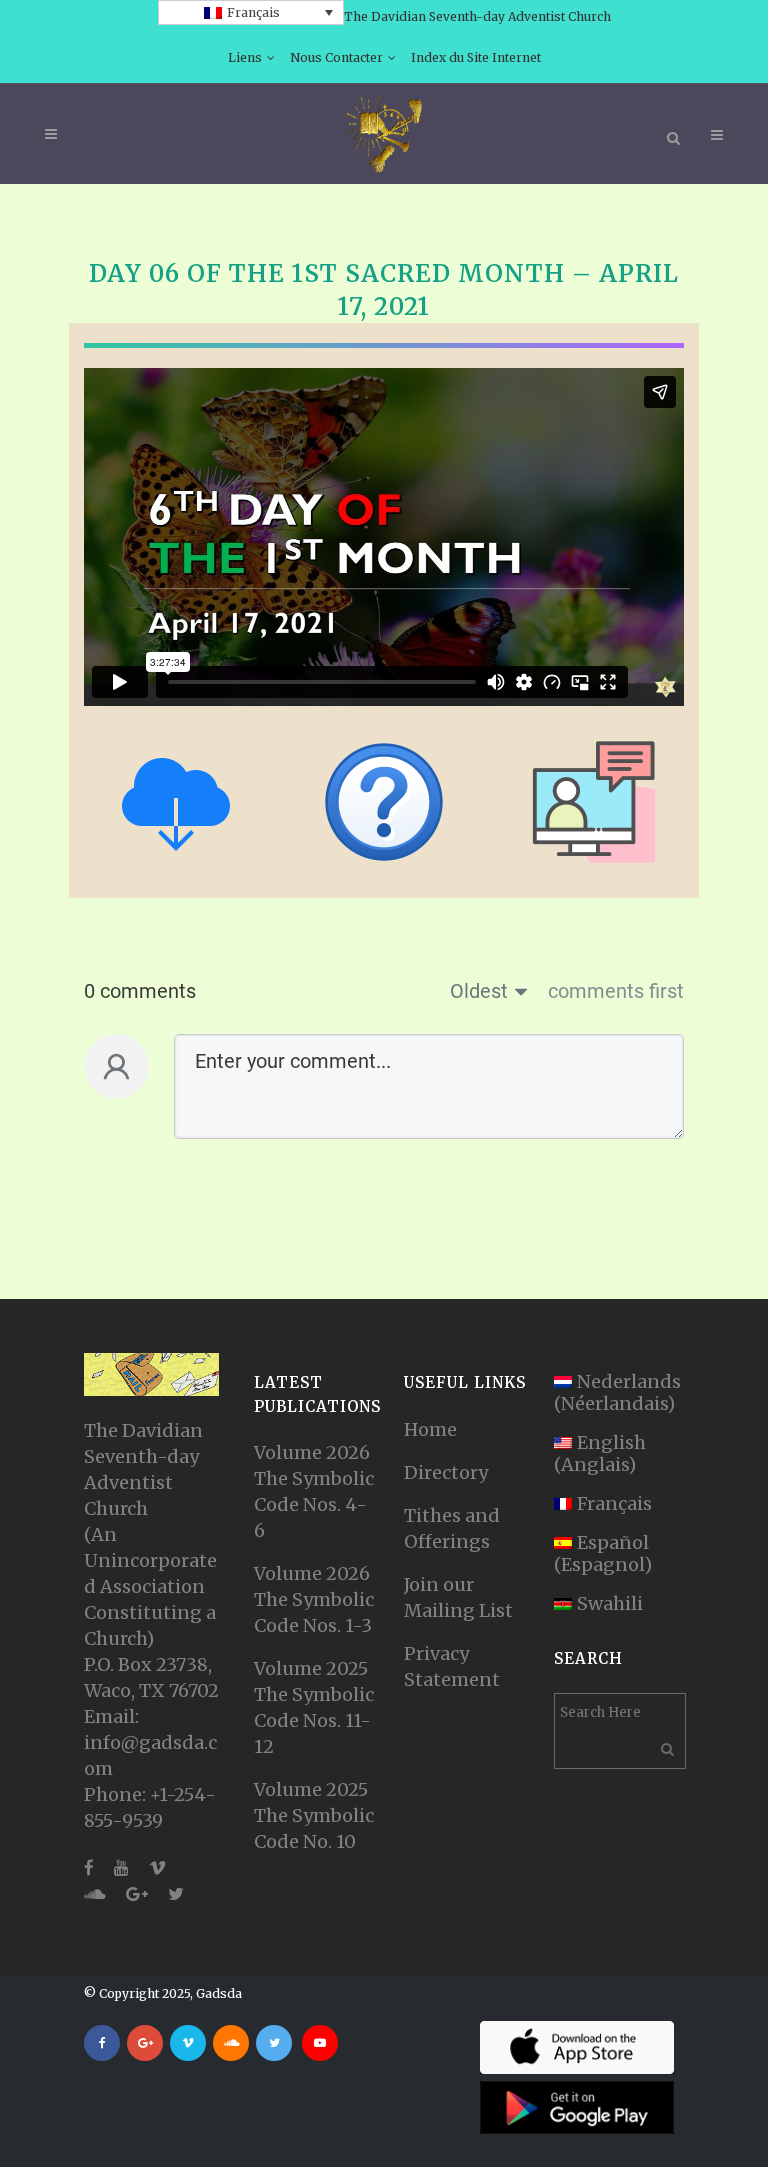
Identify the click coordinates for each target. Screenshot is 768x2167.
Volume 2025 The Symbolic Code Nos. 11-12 (314, 1707)
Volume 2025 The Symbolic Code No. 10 (314, 1815)
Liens (245, 57)
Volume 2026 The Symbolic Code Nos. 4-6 (314, 1491)
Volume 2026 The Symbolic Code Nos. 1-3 (314, 1599)
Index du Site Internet (476, 57)
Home (430, 1429)
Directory (446, 1472)
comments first (616, 991)
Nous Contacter (336, 57)
